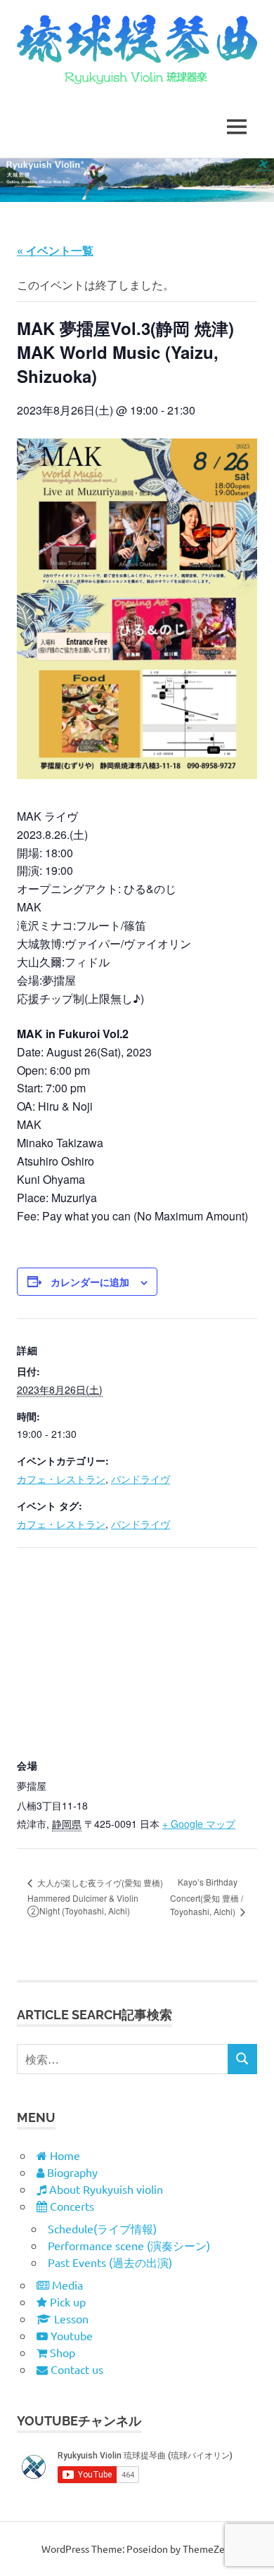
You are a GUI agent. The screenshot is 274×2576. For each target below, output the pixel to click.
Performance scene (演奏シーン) (129, 2245)
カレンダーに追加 (90, 1282)
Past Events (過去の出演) (110, 2262)
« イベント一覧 (55, 250)
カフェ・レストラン (61, 1479)
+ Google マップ (199, 1824)
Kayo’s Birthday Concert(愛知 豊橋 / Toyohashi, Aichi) (207, 1896)
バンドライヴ (141, 1479)
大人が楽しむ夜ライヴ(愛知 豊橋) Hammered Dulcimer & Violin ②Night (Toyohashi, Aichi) (95, 1896)
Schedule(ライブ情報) (102, 2228)
